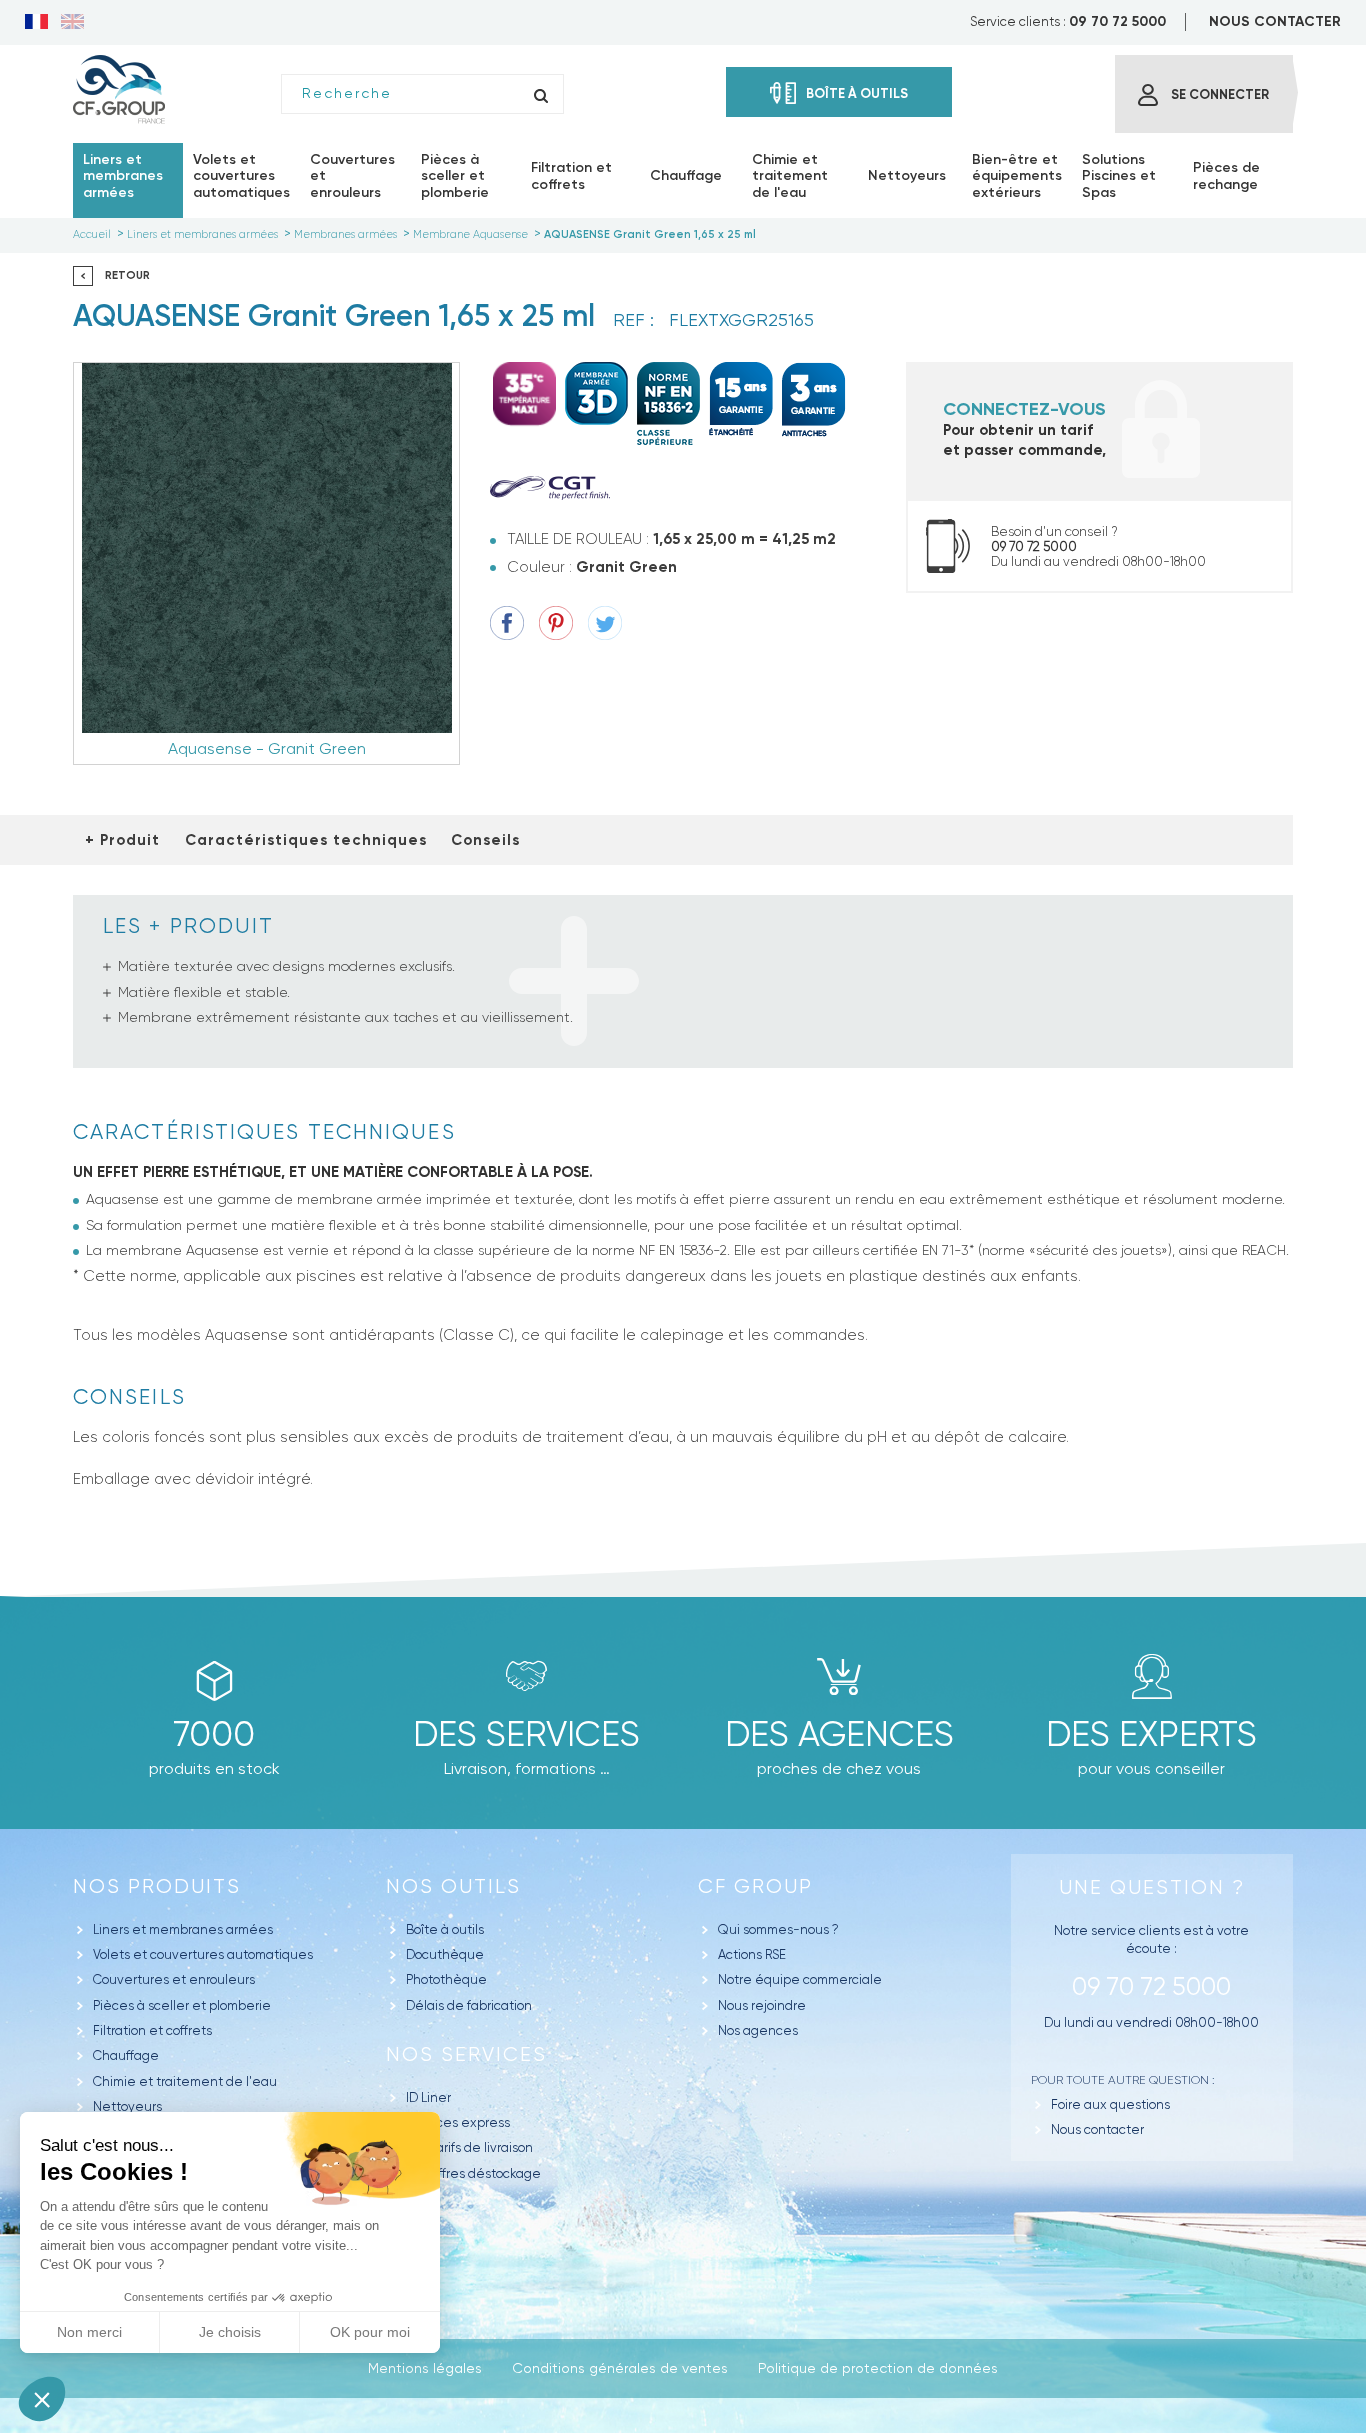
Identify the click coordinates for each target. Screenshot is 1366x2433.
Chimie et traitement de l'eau (185, 2081)
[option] (266, 563)
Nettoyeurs (127, 2106)
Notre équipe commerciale (800, 1979)
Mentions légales (425, 2368)
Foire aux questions (1110, 2104)
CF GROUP (755, 1886)
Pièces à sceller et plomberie (182, 2005)
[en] (72, 23)
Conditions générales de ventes (620, 2368)
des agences (839, 1734)
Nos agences (758, 2030)
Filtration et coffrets (152, 2030)
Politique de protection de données (878, 2368)
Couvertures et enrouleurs (174, 1979)
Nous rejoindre (762, 2005)
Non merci (89, 2332)
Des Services (526, 1734)
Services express (458, 2122)
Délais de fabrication (469, 2005)
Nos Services (466, 2054)
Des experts (1151, 1734)
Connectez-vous (1024, 409)
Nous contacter (1097, 2129)
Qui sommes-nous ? (778, 1929)
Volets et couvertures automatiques (203, 1954)
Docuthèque (445, 1954)
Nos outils (453, 1886)
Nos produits (157, 1886)
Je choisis (230, 2332)
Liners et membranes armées (183, 1929)
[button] (42, 2399)
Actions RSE (752, 1954)
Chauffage (126, 2055)
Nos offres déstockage (473, 2173)
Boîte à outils (445, 1929)
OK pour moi (370, 2332)
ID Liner (428, 2097)
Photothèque (446, 1979)
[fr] (36, 23)
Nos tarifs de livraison (469, 2147)
